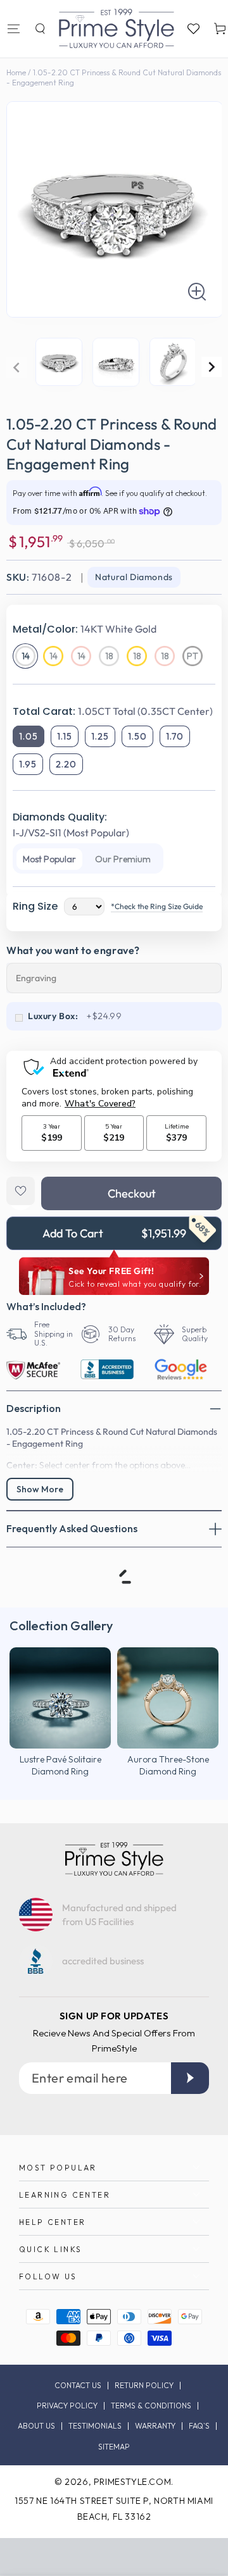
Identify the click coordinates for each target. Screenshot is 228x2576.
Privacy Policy (67, 2406)
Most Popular (49, 859)
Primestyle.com (132, 2482)
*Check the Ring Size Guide (157, 906)
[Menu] (13, 28)
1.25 (100, 736)
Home (16, 72)
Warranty (155, 2426)
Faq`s (199, 2426)
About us (36, 2426)
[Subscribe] (190, 2078)
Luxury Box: (53, 1016)
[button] (40, 28)
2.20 (66, 764)
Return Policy (144, 2386)
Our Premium (123, 859)
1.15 (65, 736)
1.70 (175, 736)
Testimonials (95, 2426)
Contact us (78, 2386)
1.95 (28, 764)
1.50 (137, 736)
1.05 (28, 736)
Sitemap (114, 2447)
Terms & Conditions (151, 2406)
